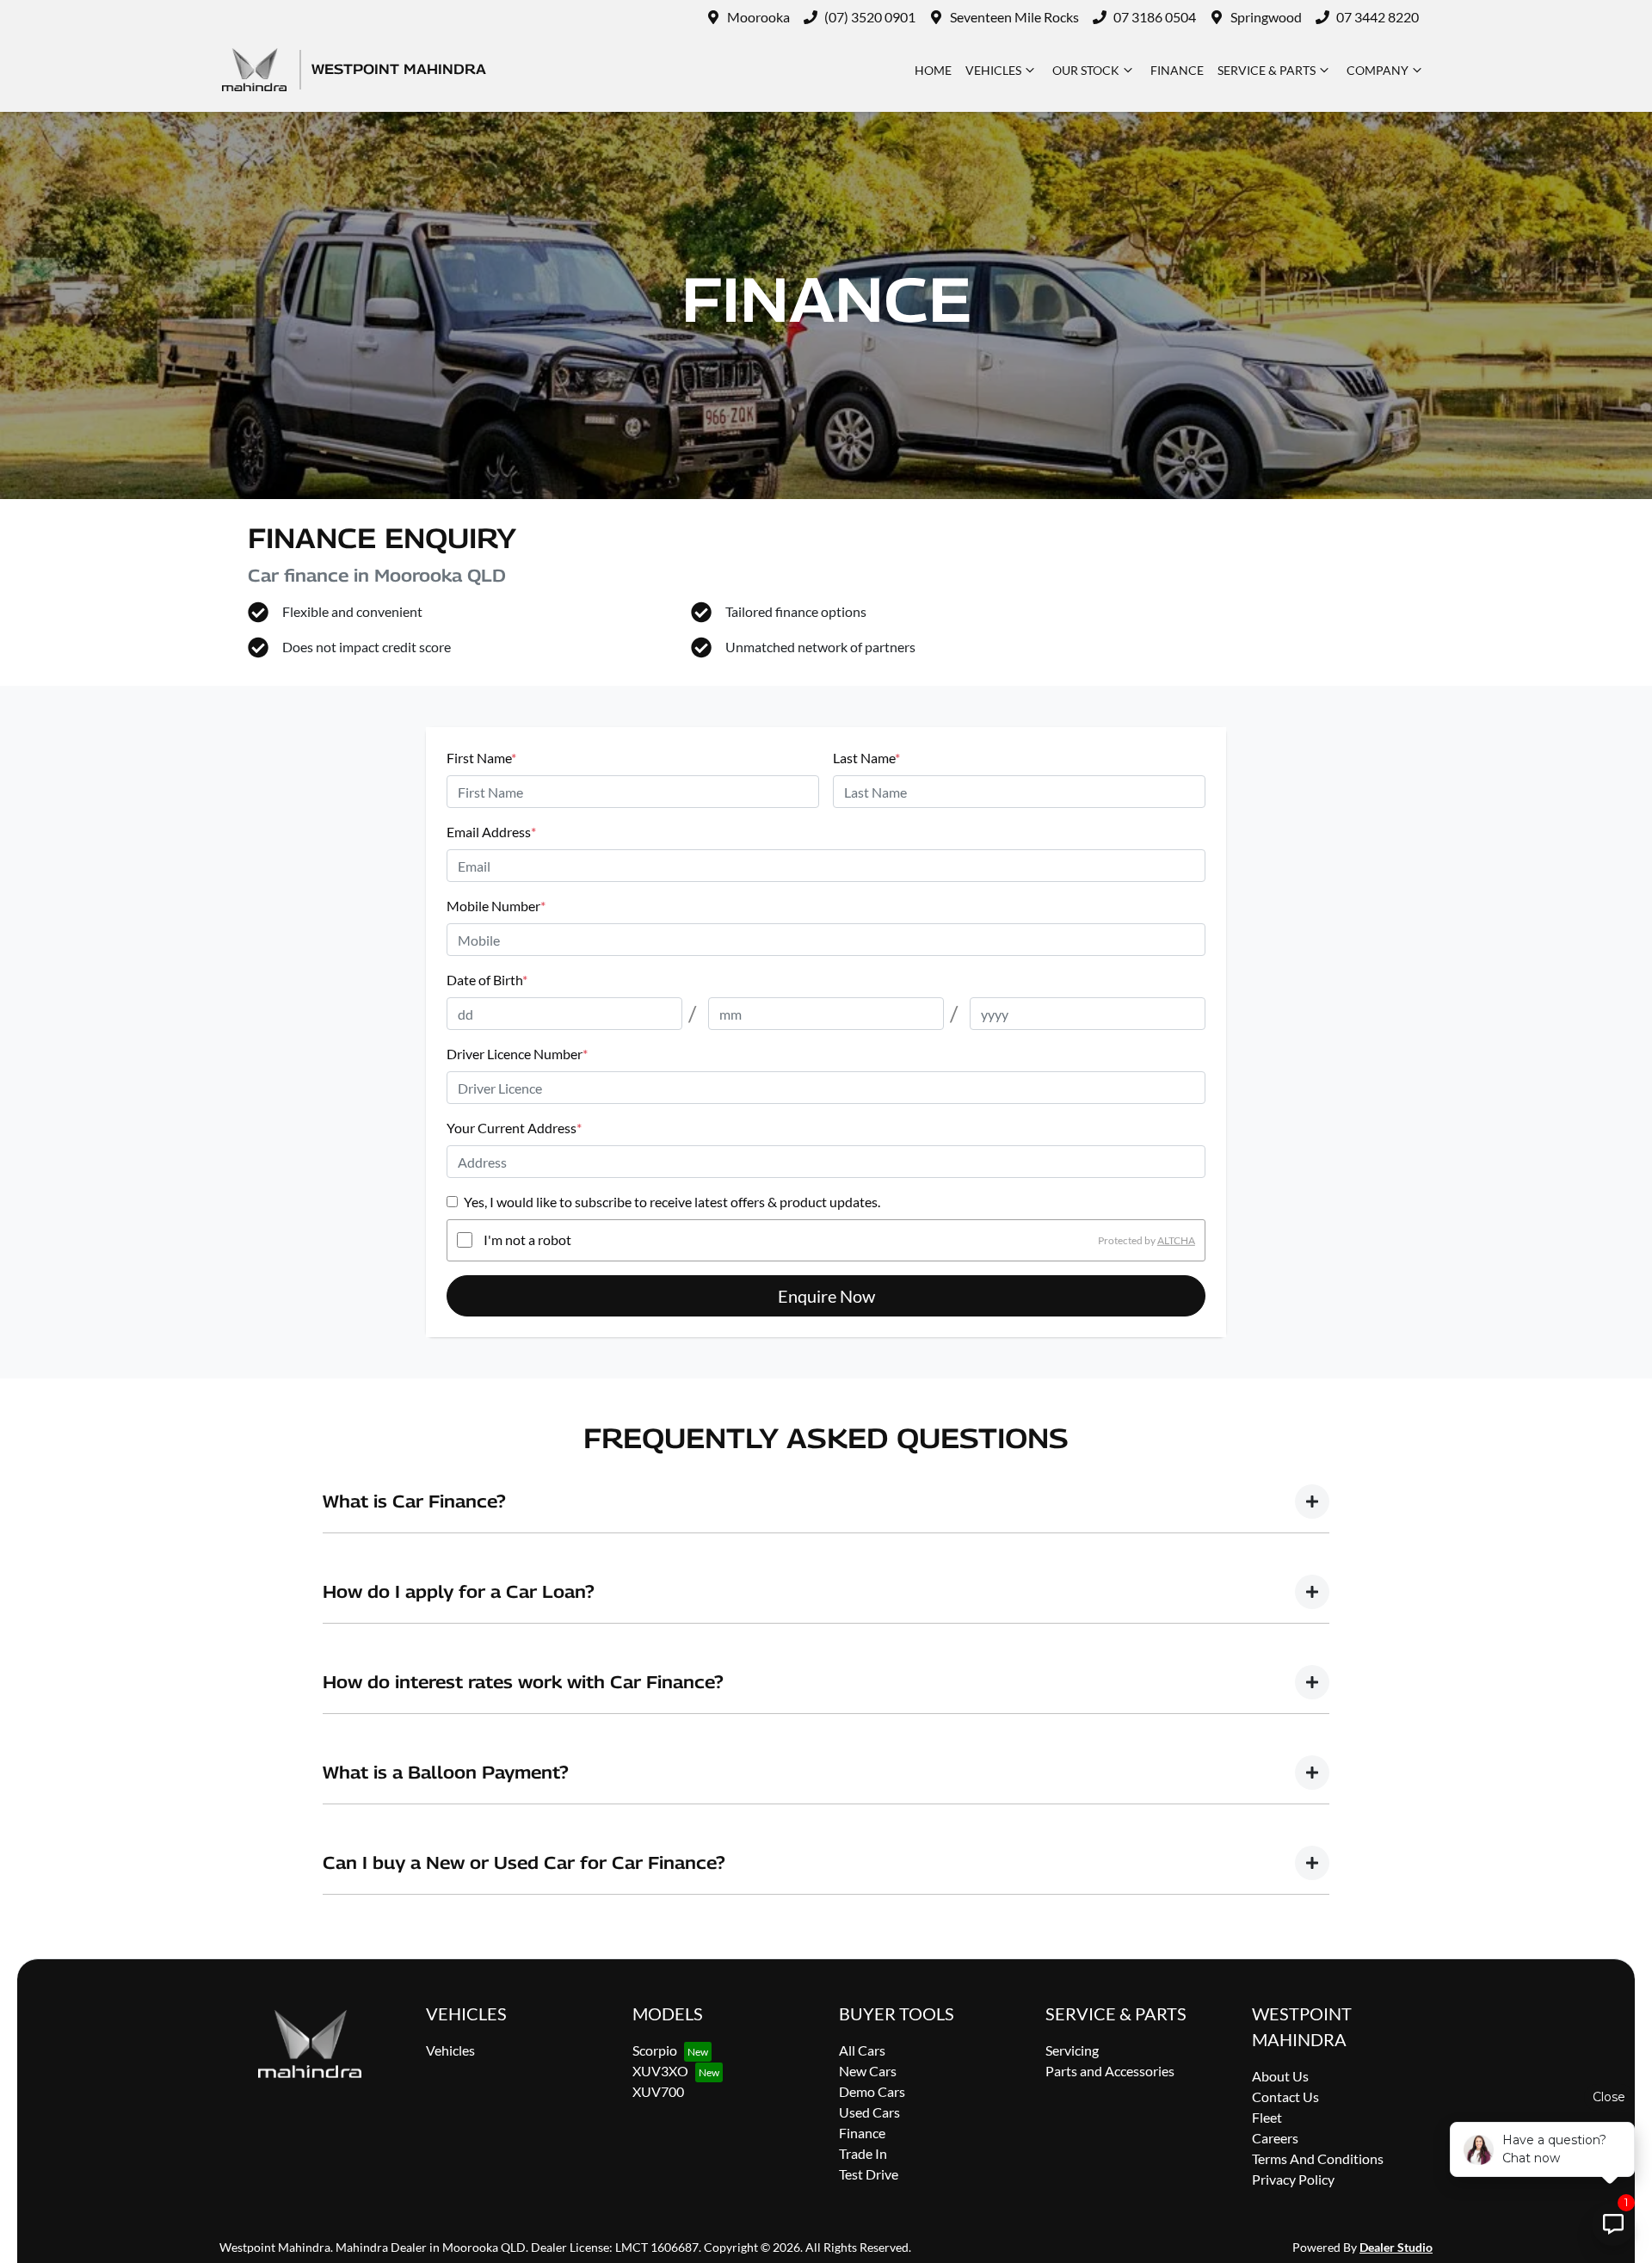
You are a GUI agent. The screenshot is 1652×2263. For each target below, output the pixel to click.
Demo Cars (872, 2091)
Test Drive (869, 2174)
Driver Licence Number (517, 1054)
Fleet (1267, 2117)
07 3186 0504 (1155, 17)
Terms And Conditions (1318, 2158)
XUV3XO (660, 2071)
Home (933, 70)
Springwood (1266, 17)
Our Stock (1086, 70)
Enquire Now (826, 1296)
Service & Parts (1267, 70)
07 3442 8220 (1378, 17)
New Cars (868, 2071)
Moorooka (758, 17)
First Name (481, 758)
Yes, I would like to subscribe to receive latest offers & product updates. (672, 1202)
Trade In (863, 2153)
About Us (1280, 2076)
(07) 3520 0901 (870, 17)
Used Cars (869, 2112)
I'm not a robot (527, 1239)
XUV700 (658, 2091)
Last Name (866, 758)
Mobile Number (496, 906)
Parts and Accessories (1110, 2071)
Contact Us (1285, 2097)
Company (1378, 70)
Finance (1177, 70)
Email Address (491, 832)
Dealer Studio (1396, 2247)
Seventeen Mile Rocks (1014, 17)
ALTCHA (1176, 1239)
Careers (1275, 2138)
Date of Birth (487, 980)
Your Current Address (514, 1128)
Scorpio (655, 2050)
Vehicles (993, 70)
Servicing (1072, 2050)
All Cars (862, 2050)
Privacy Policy (1293, 2179)
